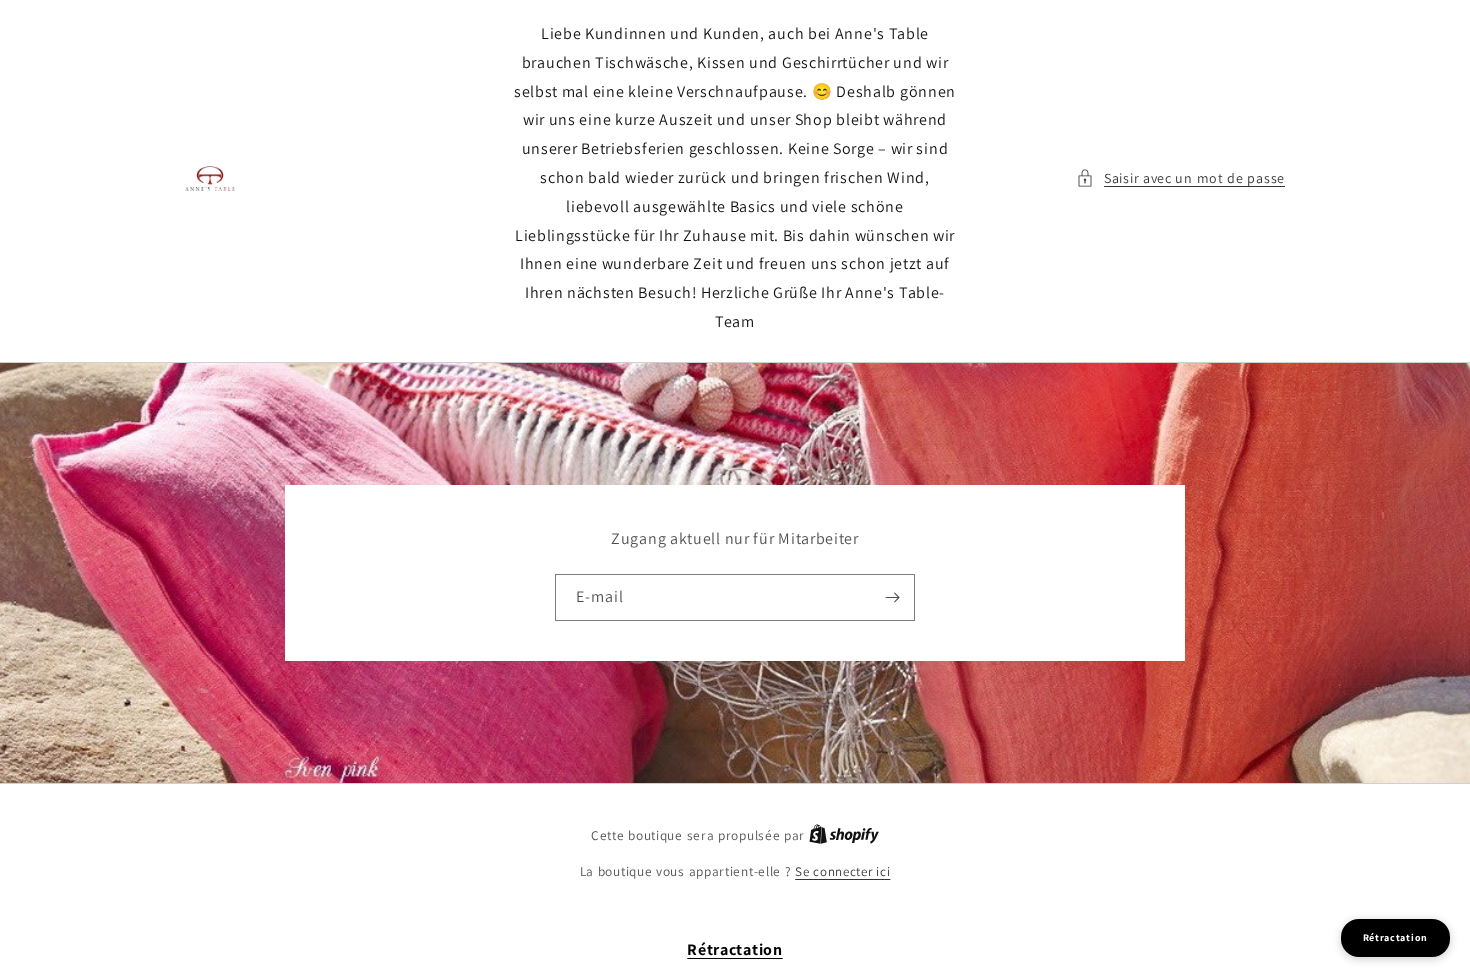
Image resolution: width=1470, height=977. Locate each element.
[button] (1180, 178)
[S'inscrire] (892, 597)
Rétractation (734, 949)
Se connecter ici (842, 871)
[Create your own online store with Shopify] (844, 835)
